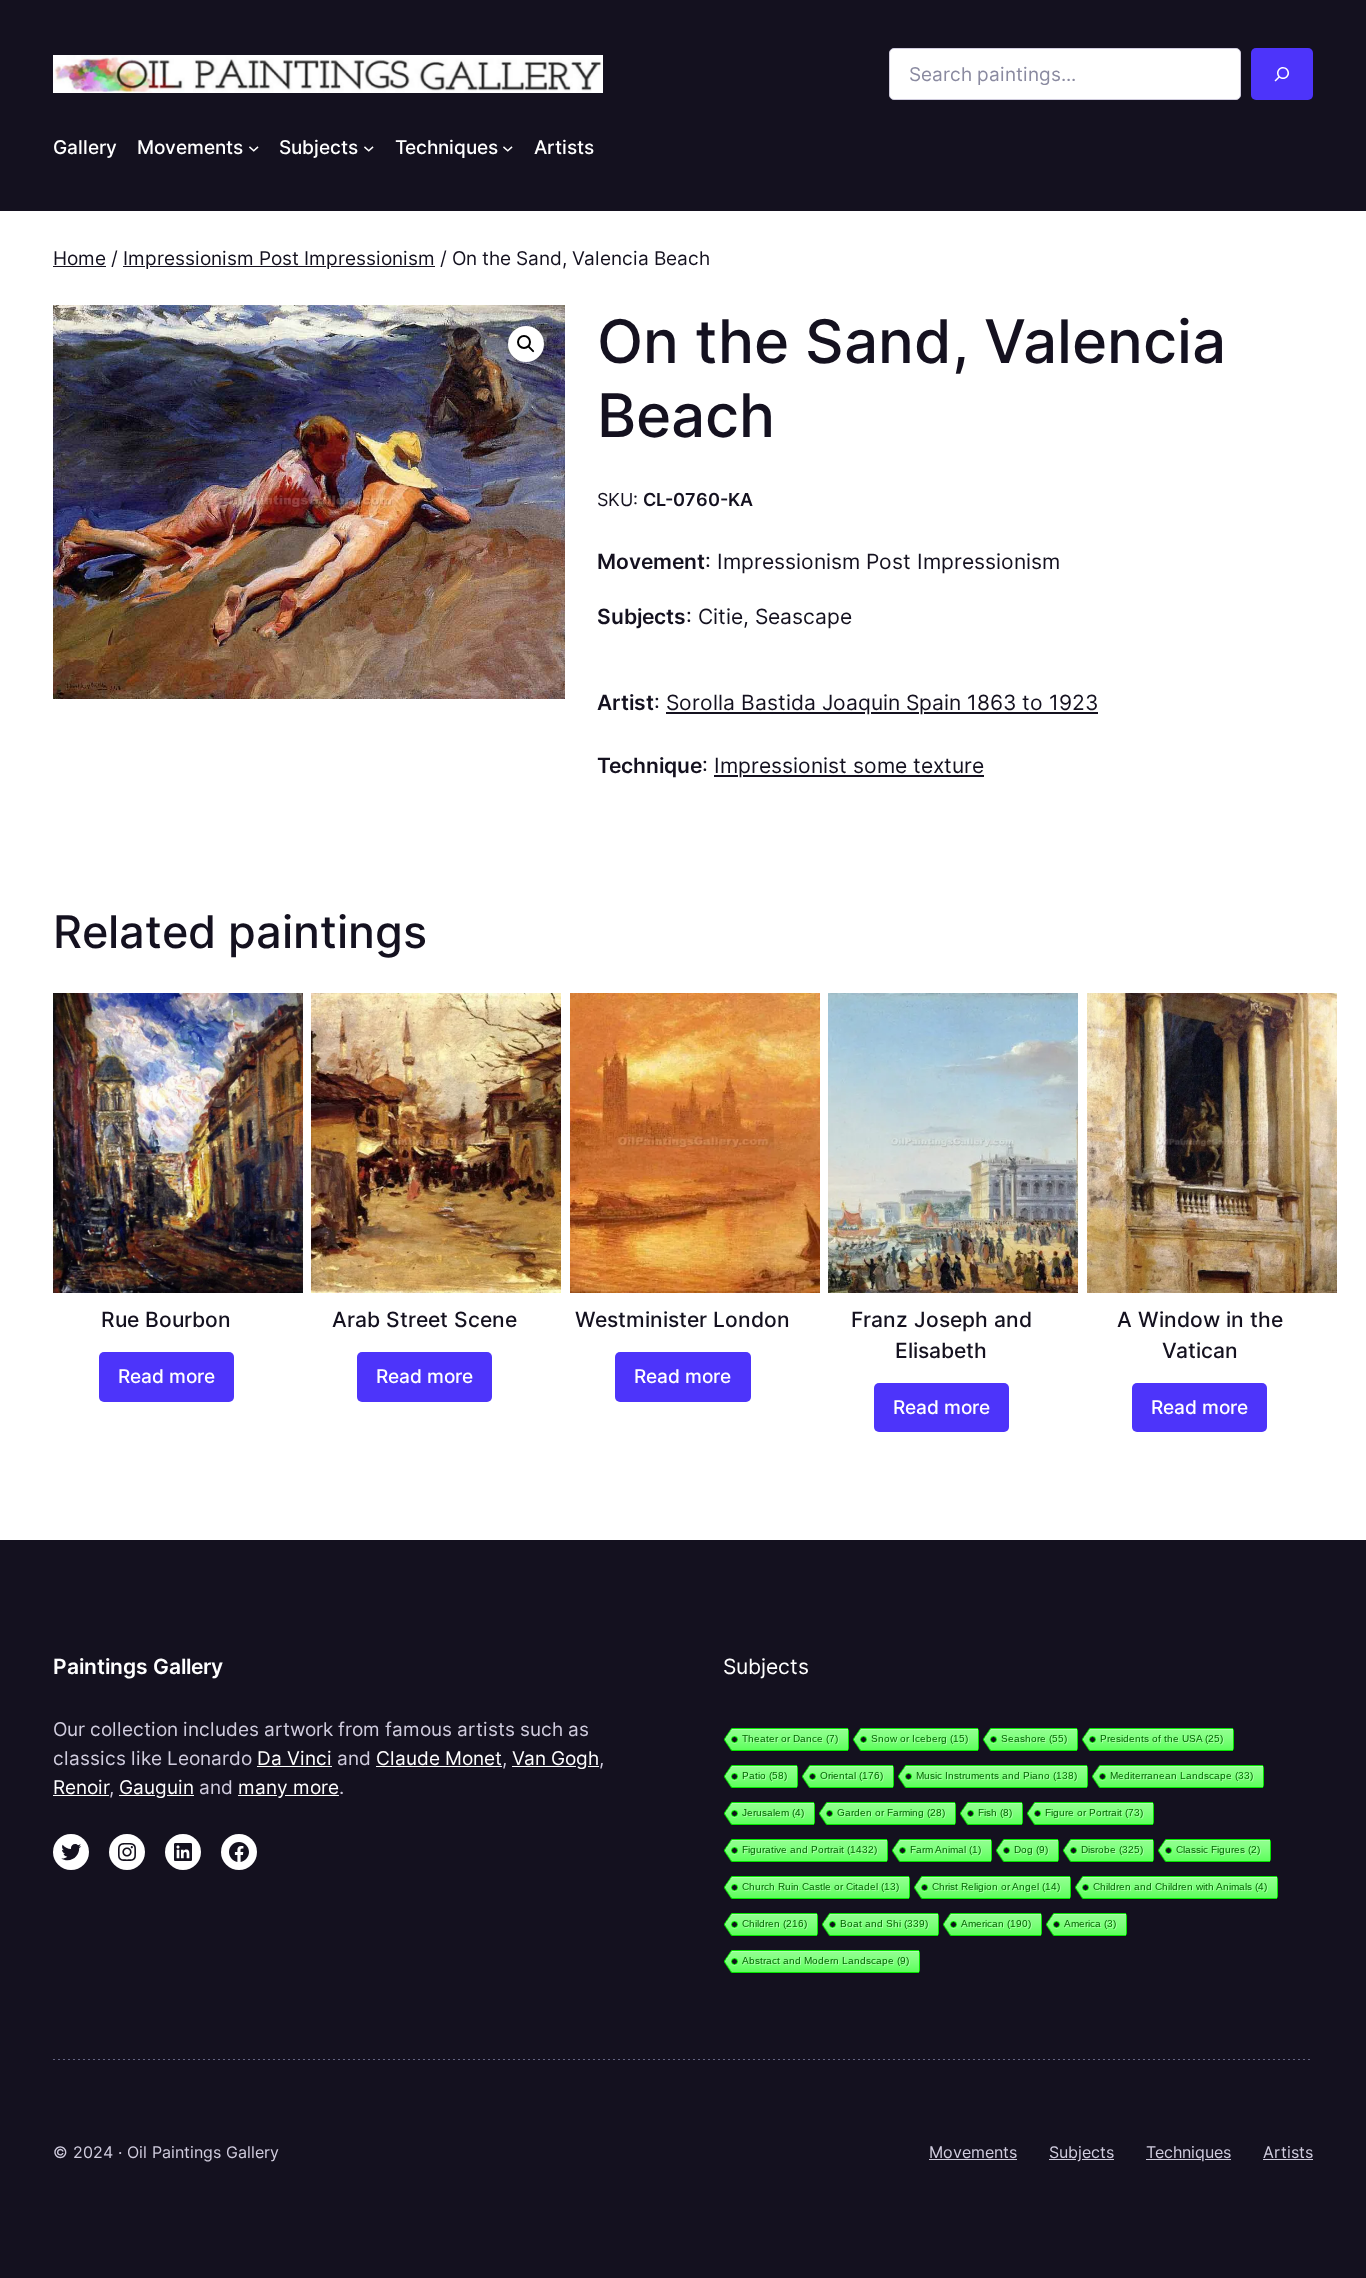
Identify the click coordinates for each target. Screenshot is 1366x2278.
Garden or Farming (891, 1812)
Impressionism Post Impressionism (279, 258)
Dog (1031, 1849)
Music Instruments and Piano (996, 1775)
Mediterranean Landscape (1181, 1775)
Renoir (81, 1787)
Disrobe (1112, 1849)
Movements (973, 2152)
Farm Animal (945, 1849)
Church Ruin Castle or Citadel (820, 1886)
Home (79, 258)
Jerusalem (773, 1812)
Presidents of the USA (1161, 1738)
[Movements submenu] (254, 147)
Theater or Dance (790, 1738)
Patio (764, 1775)
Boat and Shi (884, 1923)
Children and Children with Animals (1180, 1886)
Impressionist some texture (849, 765)
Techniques (1188, 2152)
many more (288, 1787)
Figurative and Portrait (809, 1849)
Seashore (1034, 1738)
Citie (720, 616)
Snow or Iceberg (919, 1738)
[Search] (1282, 74)
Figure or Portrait (1094, 1812)
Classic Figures (1218, 1849)
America (1090, 1923)
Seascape (803, 616)
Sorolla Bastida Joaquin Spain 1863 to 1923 (882, 702)
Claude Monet (439, 1758)
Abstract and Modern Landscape (825, 1960)
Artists (1288, 2152)
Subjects (1081, 2152)
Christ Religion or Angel (996, 1886)
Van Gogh (555, 1758)
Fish (995, 1812)
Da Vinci (294, 1758)
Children (774, 1923)
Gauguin (156, 1787)
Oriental (851, 1775)
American (996, 1923)
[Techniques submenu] (508, 147)
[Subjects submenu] (369, 147)
